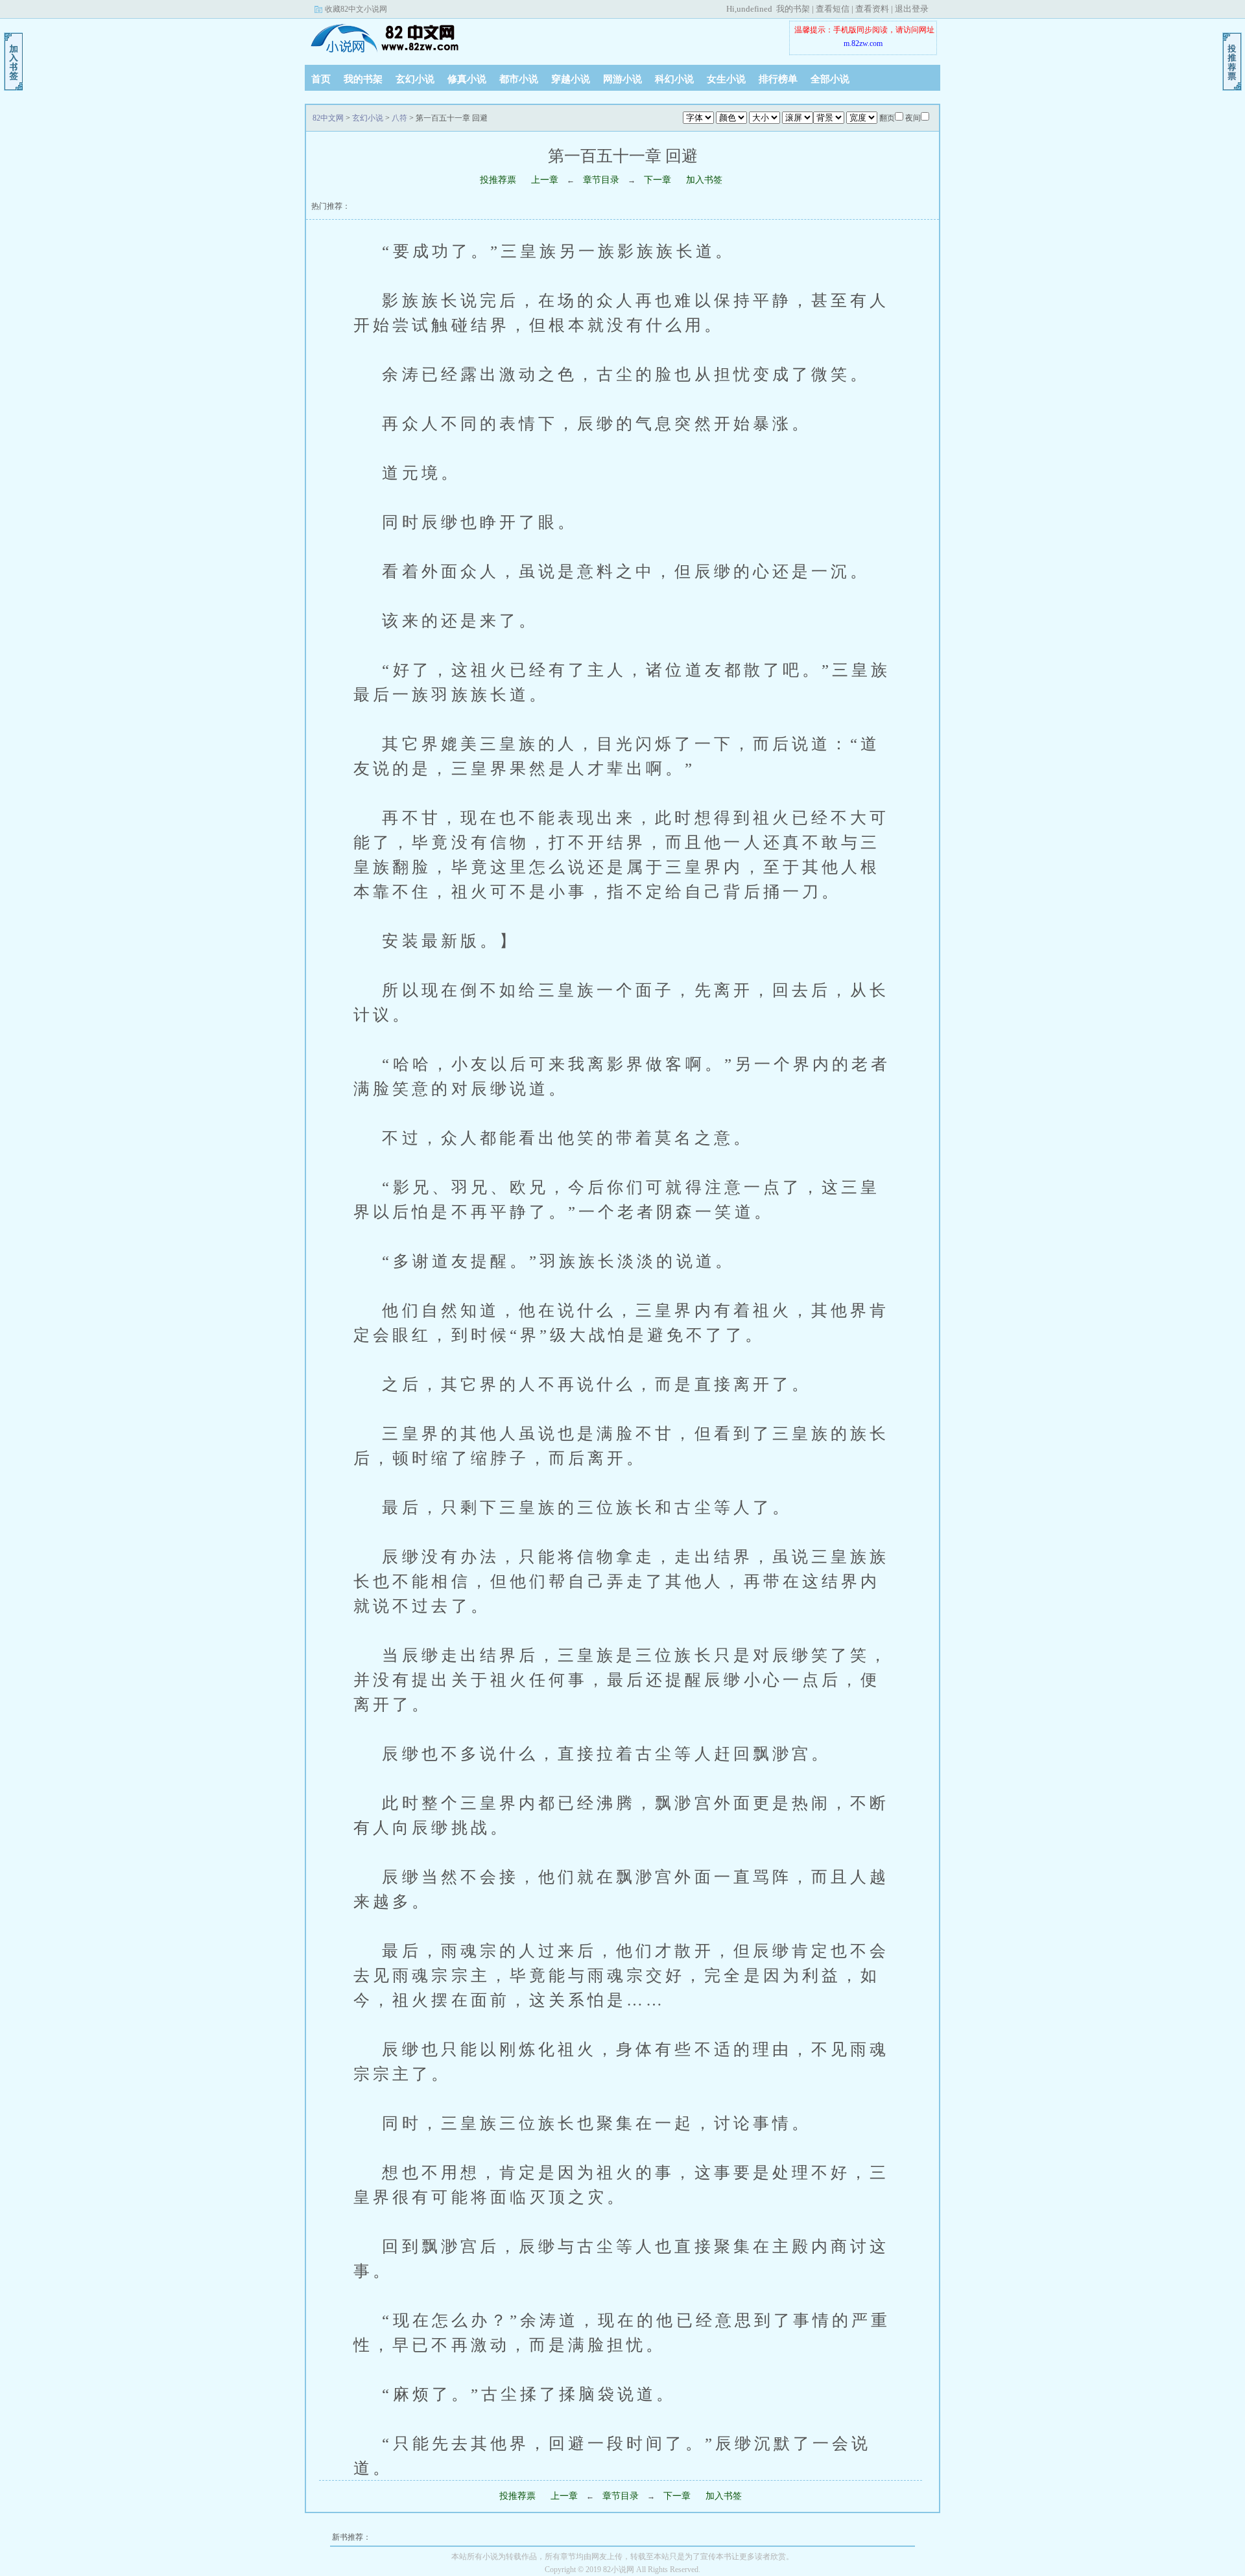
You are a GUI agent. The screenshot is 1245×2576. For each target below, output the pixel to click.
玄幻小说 (415, 79)
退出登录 (912, 9)
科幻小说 (674, 79)
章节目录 (601, 180)
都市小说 (519, 79)
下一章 (658, 180)
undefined (754, 9)
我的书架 (793, 9)
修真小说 (467, 79)
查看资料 (872, 9)
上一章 (545, 180)
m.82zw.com (863, 43)
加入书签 (704, 180)
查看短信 (833, 9)
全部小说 (830, 79)
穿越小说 (571, 79)
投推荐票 (498, 180)
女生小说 (726, 79)
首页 (321, 79)
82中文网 (386, 38)
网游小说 (622, 79)
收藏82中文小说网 (356, 9)
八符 (399, 118)
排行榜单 (778, 79)
